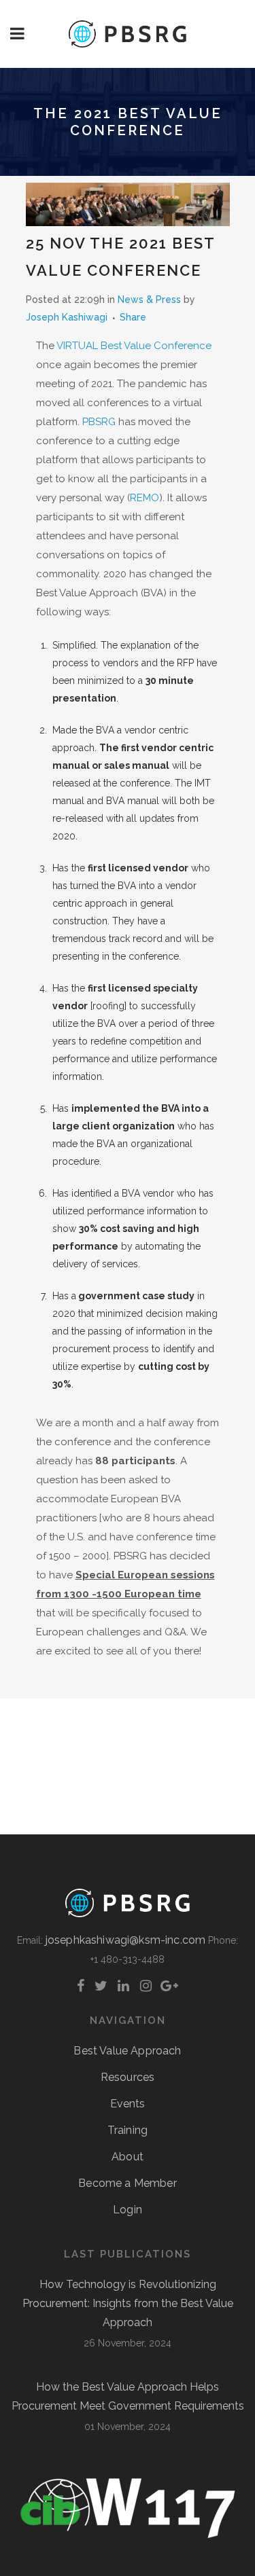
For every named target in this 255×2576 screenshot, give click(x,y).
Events (128, 2104)
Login (128, 2210)
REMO (144, 498)
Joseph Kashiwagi (67, 317)
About (128, 2157)
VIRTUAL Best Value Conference (134, 346)
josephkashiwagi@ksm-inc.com (125, 1940)
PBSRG (99, 422)
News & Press (149, 300)
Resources (128, 2077)
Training (128, 2130)
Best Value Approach (127, 2051)
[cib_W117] (128, 2536)
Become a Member (127, 2183)
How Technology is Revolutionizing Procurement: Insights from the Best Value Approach (128, 2303)
